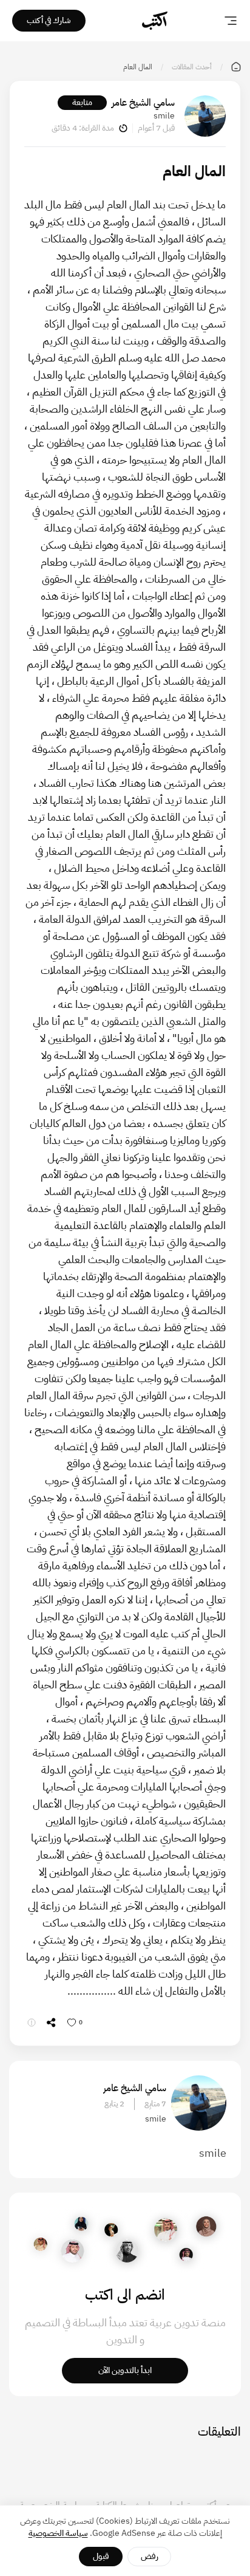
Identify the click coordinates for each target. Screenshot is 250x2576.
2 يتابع (114, 2104)
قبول (101, 2556)
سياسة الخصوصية (58, 2533)
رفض (150, 2556)
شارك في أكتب (49, 20)
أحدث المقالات (192, 67)
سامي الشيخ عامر (143, 103)
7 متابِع (155, 2104)
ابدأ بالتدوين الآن (125, 2370)
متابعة (82, 102)
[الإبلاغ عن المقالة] (32, 2023)
